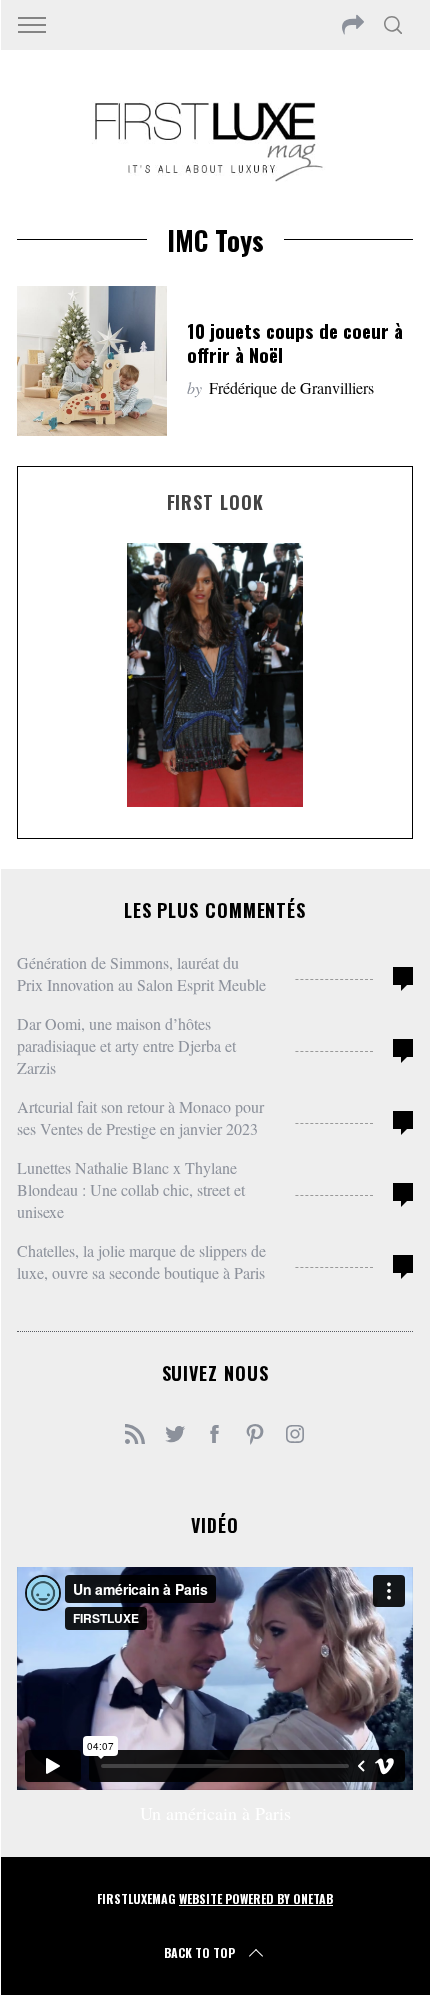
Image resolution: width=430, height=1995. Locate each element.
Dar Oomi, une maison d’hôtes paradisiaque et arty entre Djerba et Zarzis (126, 1045)
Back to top (199, 1952)
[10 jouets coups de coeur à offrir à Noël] (92, 361)
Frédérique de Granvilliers (291, 387)
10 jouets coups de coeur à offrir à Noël (295, 342)
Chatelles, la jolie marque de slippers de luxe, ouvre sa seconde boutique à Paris (141, 1261)
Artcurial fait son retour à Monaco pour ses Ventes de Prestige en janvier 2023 (140, 1117)
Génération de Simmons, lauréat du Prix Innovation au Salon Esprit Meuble (141, 973)
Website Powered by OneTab (256, 1898)
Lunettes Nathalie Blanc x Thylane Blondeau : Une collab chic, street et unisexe (131, 1189)
